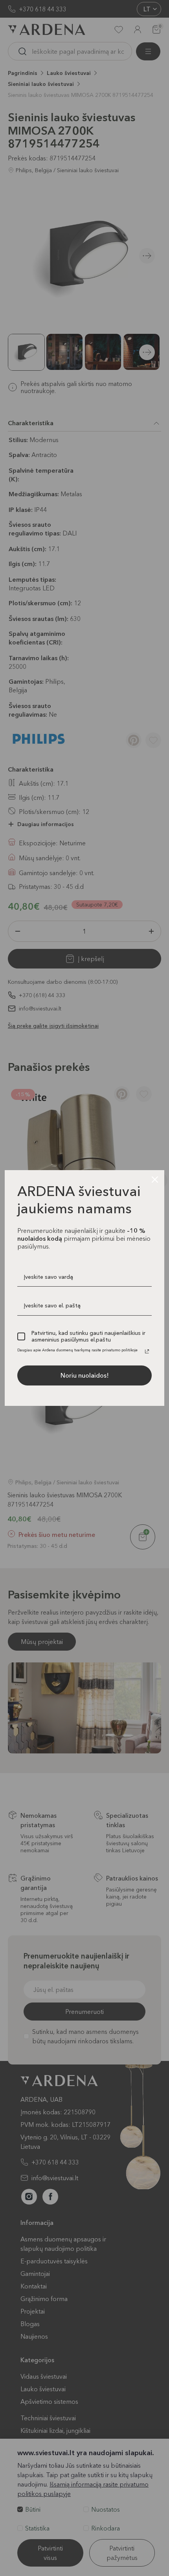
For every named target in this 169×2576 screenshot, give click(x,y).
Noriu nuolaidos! (85, 1375)
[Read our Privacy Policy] (147, 1351)
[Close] (155, 1180)
